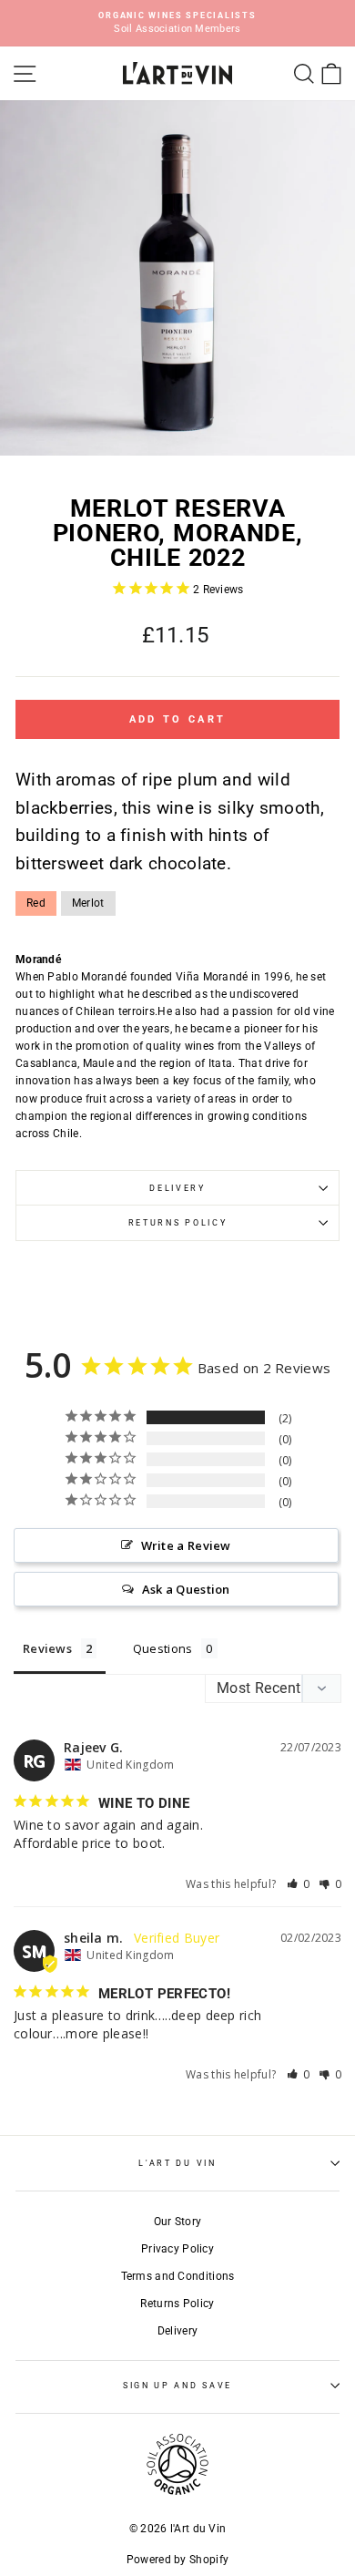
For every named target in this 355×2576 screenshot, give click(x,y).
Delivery (177, 1188)
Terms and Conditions (178, 2276)
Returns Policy (178, 1223)
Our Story (178, 2222)
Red (36, 903)
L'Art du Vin (177, 2163)
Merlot (88, 903)
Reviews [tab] (47, 1648)
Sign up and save (177, 2386)
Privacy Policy (177, 2249)
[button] (299, 1884)
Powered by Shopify (177, 2560)
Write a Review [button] (186, 1545)
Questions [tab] (163, 1648)
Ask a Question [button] (186, 1589)
